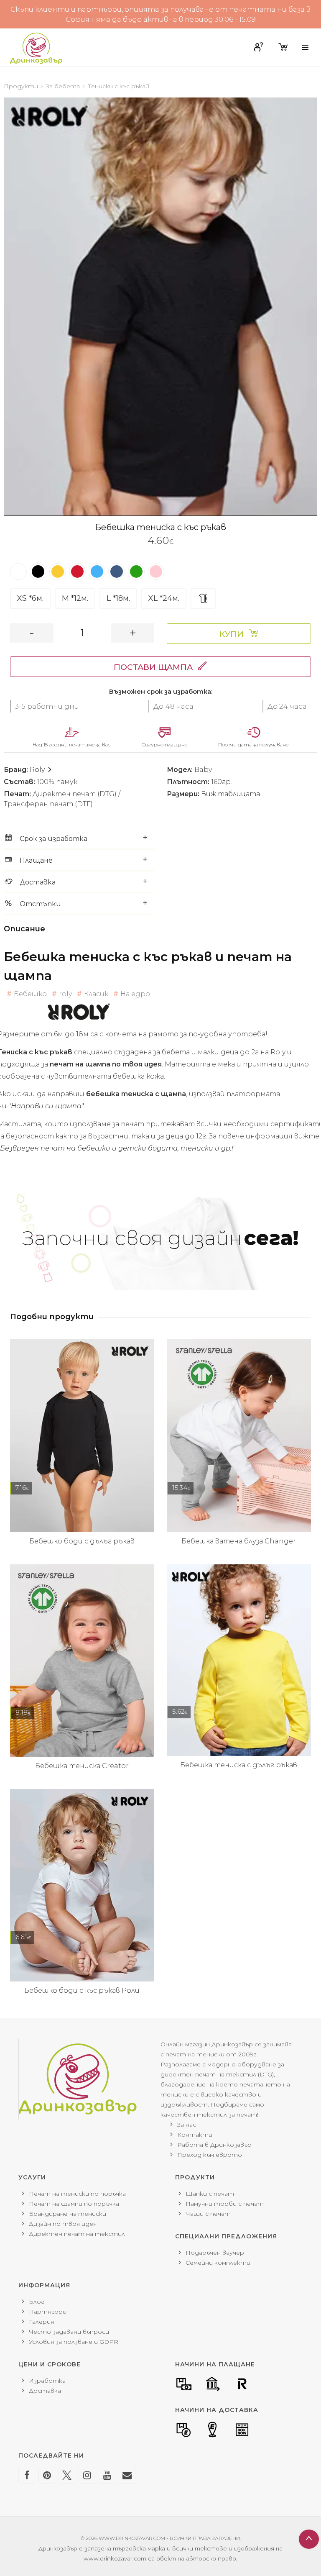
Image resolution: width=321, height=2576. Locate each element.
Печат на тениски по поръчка (77, 2194)
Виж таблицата (231, 794)
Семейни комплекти (218, 2263)
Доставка (45, 2391)
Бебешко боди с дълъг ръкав (82, 1541)
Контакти (195, 2135)
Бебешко (30, 994)
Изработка (47, 2381)
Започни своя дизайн (160, 1238)
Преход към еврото (210, 2155)
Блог (37, 2302)
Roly (38, 770)
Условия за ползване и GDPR (74, 2342)
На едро (135, 994)
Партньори (48, 2312)
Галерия (41, 2322)
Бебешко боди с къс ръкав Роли (82, 1990)
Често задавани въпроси (69, 2332)
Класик (96, 994)
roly (65, 994)
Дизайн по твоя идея (63, 2224)
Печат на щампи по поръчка (74, 2204)
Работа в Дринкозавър (214, 2145)
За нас (187, 2125)
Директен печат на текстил (77, 2234)
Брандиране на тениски (68, 2214)
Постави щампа (153, 667)
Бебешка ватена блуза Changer (239, 1541)
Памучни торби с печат (225, 2204)
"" (46, 1106)
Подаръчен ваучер (215, 2253)
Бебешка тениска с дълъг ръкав (239, 1765)
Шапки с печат (210, 2194)
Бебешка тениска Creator (82, 1766)
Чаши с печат (208, 2214)
